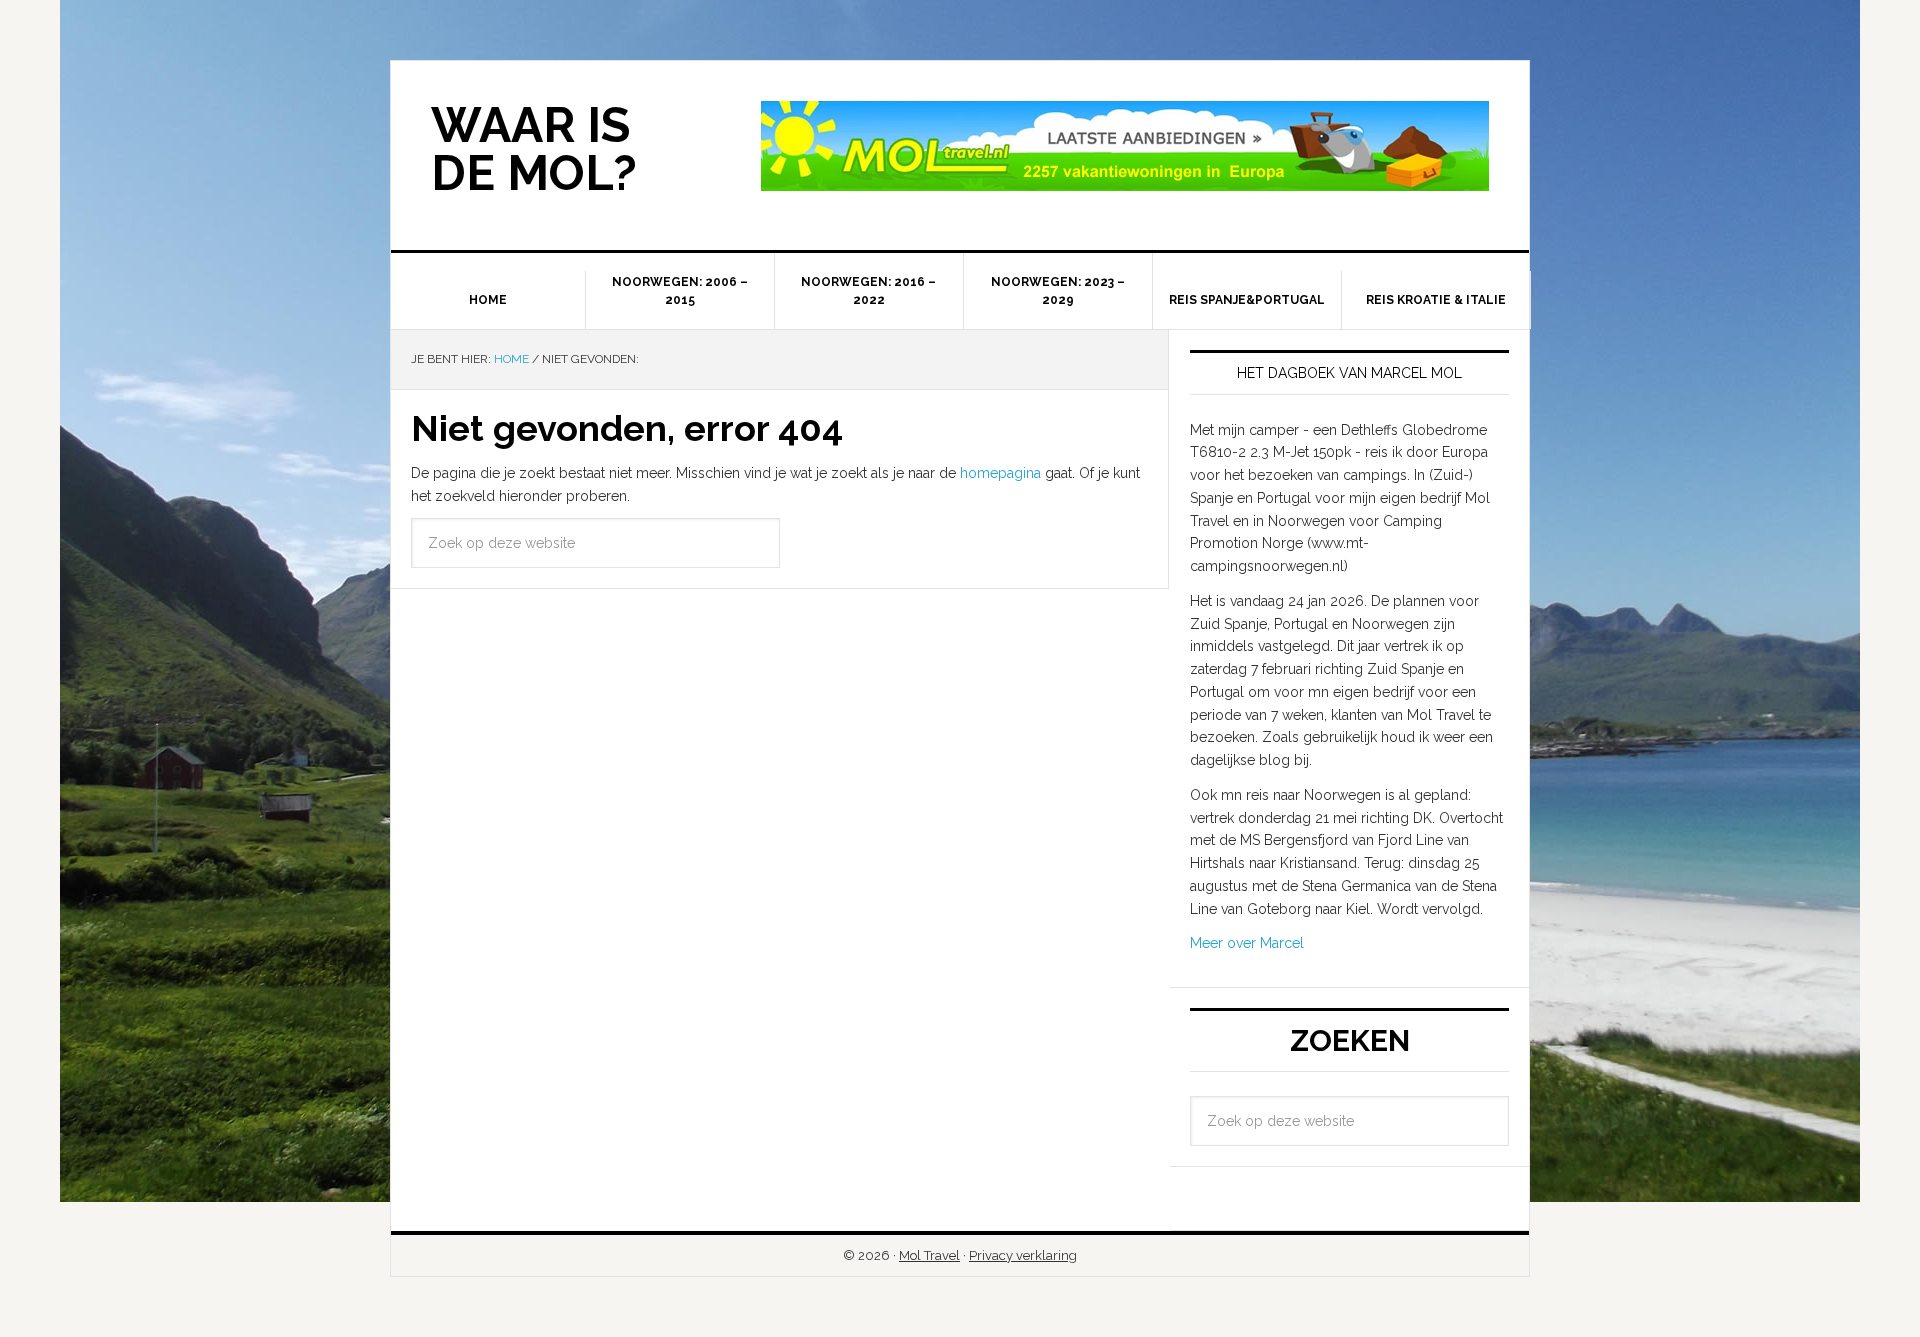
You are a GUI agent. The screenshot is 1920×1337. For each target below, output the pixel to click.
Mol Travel (929, 1255)
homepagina (1000, 473)
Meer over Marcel (1247, 943)
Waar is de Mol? (534, 149)
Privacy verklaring (1023, 1255)
